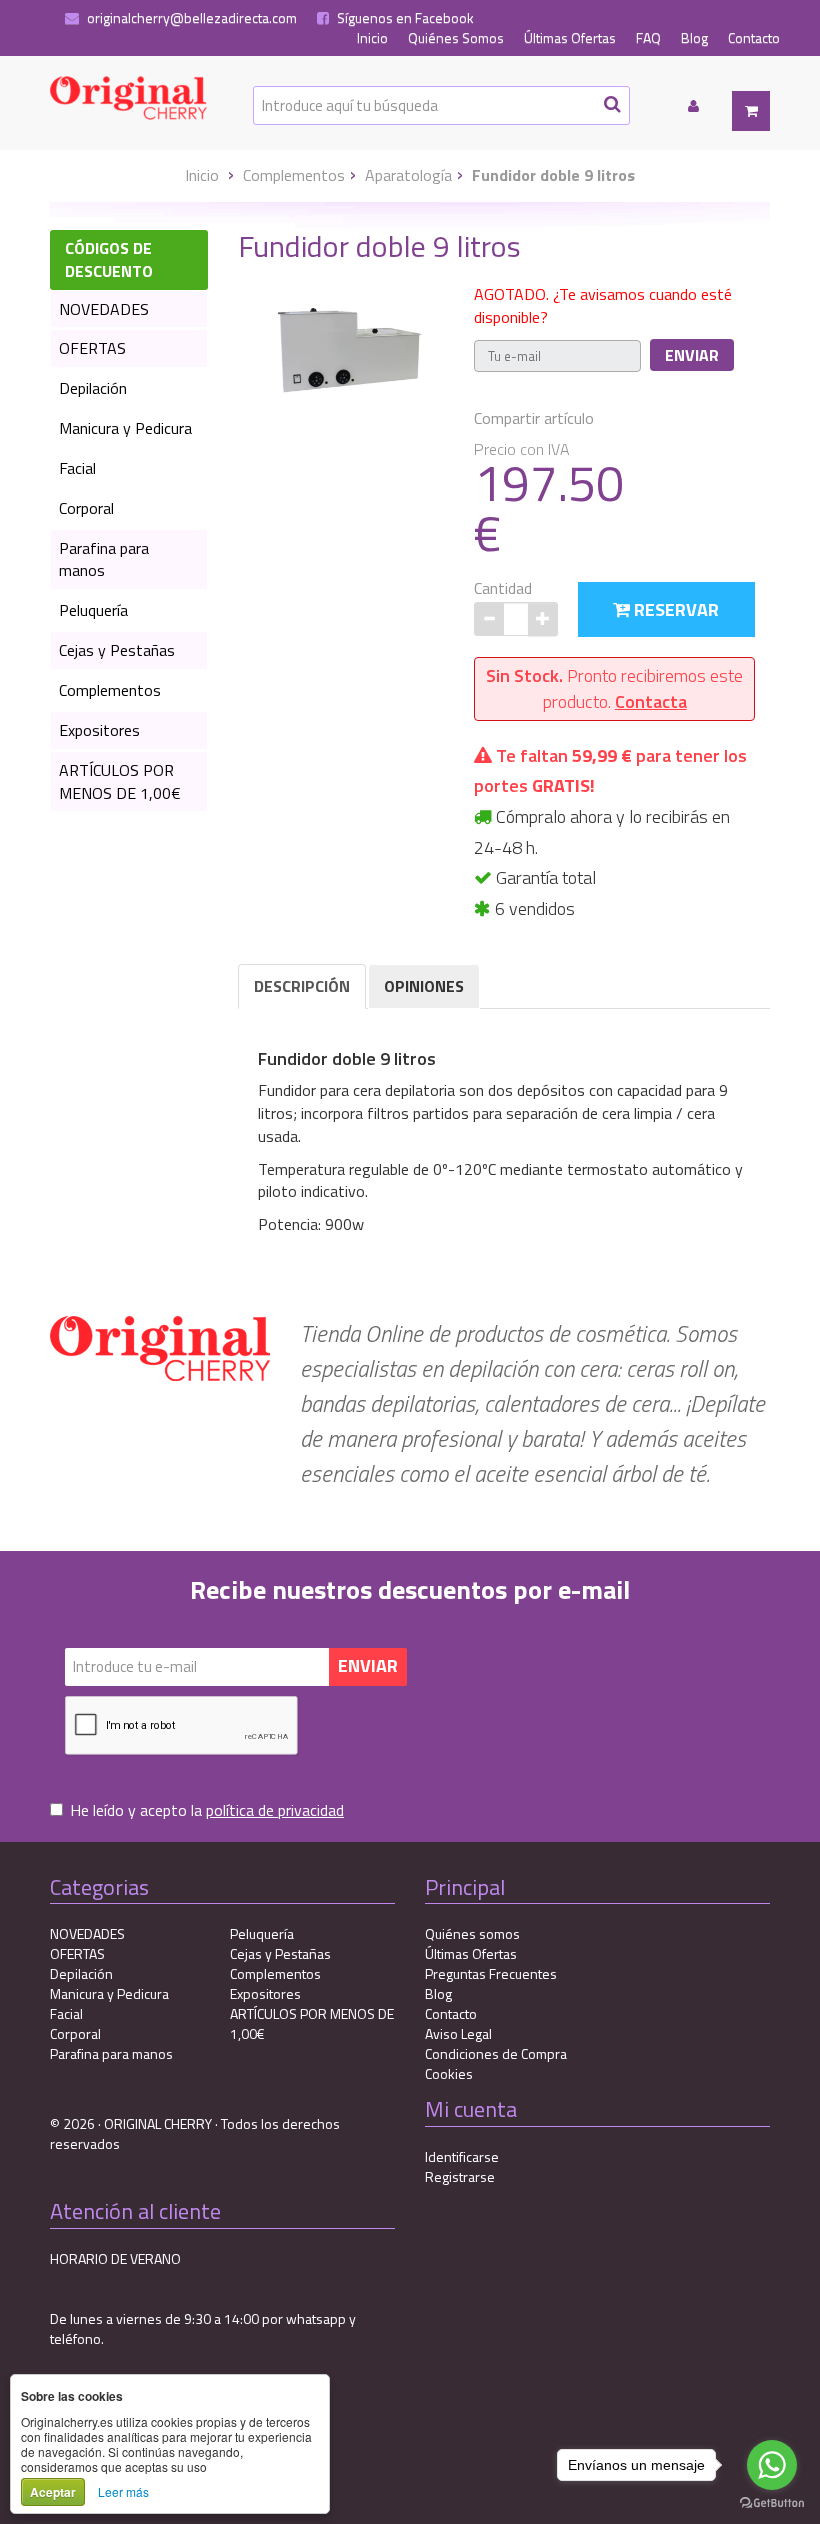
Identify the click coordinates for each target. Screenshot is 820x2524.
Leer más (123, 2491)
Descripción (302, 986)
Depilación (93, 388)
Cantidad (503, 588)
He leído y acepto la (207, 1810)
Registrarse (460, 2176)
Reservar (674, 609)
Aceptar (53, 2492)
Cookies (449, 2073)
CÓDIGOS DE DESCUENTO (109, 259)
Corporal (86, 508)
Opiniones (424, 986)
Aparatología (408, 175)
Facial (77, 468)
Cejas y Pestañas (117, 650)
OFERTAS (92, 348)
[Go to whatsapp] (772, 2465)
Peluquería (93, 610)
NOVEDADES (104, 309)
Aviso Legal (458, 2033)
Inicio (372, 38)
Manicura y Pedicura (125, 428)
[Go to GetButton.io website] (772, 2503)
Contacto (754, 38)
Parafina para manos (104, 559)
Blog (694, 38)
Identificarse (462, 2156)
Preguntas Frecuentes (491, 1973)
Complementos (294, 175)
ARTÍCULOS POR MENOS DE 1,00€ (120, 781)
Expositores (99, 730)
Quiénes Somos (456, 38)
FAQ (648, 38)
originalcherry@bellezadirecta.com (190, 18)
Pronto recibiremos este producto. (614, 688)
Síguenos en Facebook (404, 18)
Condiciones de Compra (496, 2053)
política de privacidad (275, 1810)
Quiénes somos (472, 1933)
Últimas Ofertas (570, 38)
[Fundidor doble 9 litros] (349, 344)
